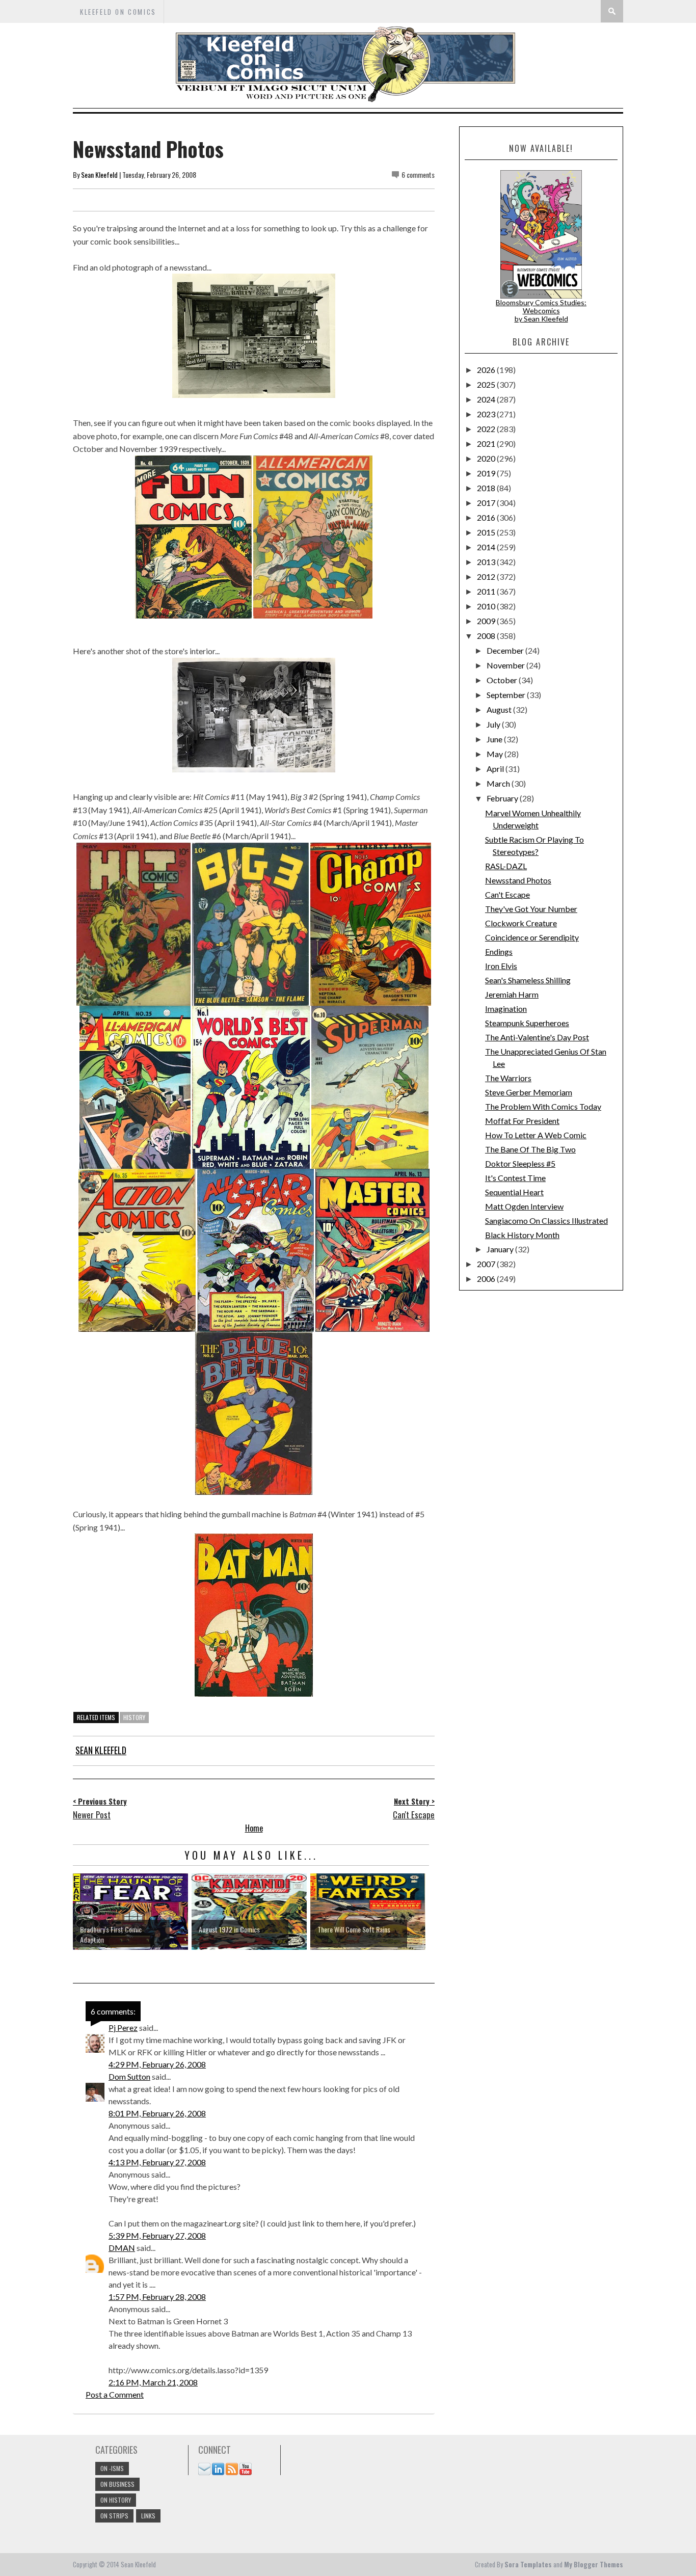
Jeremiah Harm (512, 994)
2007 (487, 1264)
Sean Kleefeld (99, 175)
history (134, 1717)
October (503, 680)
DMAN (122, 2248)
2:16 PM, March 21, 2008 (153, 2382)
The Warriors (508, 1078)
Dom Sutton (129, 2076)
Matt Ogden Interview (524, 1206)
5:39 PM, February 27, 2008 (157, 2235)
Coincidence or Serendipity (532, 937)
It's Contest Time (515, 1178)
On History (116, 2500)
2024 (487, 399)
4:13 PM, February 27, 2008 (157, 2162)
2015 (487, 532)
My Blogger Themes (594, 2564)
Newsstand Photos (518, 880)
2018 (487, 488)
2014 (487, 547)
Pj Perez (123, 2028)
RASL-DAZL (506, 866)
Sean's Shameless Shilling (528, 980)
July (494, 724)
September (507, 695)
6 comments (418, 175)
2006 (487, 1279)
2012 (487, 576)
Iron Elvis (501, 966)
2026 (487, 370)
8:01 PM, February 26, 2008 (157, 2113)
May (496, 754)
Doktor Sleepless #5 (520, 1163)
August (500, 709)
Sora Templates (528, 2564)
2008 (487, 636)
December (506, 650)
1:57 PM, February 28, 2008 (157, 2297)
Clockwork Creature (521, 923)
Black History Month (522, 1235)
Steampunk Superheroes (527, 1023)
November (506, 665)
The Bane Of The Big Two (530, 1149)
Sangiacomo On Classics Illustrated (546, 1220)
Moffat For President (522, 1121)
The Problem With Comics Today (543, 1106)
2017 (487, 503)
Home (254, 1828)
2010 (487, 606)
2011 (487, 591)
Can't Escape (507, 894)
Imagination (506, 1009)
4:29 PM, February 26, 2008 (157, 2064)
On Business (117, 2484)
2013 (487, 562)
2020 (487, 458)
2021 (487, 444)
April (496, 769)
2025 (487, 384)
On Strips (114, 2516)
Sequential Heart (514, 1192)
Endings (499, 951)
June (495, 739)
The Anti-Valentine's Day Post (537, 1037)
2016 (487, 517)
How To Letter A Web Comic (536, 1135)
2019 (487, 473)
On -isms (112, 2468)
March (499, 783)
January (501, 1249)
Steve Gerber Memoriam (529, 1092)
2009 (487, 621)
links (148, 2516)
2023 (487, 414)
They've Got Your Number (531, 909)
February (503, 798)
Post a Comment (115, 2394)
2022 (487, 429)
